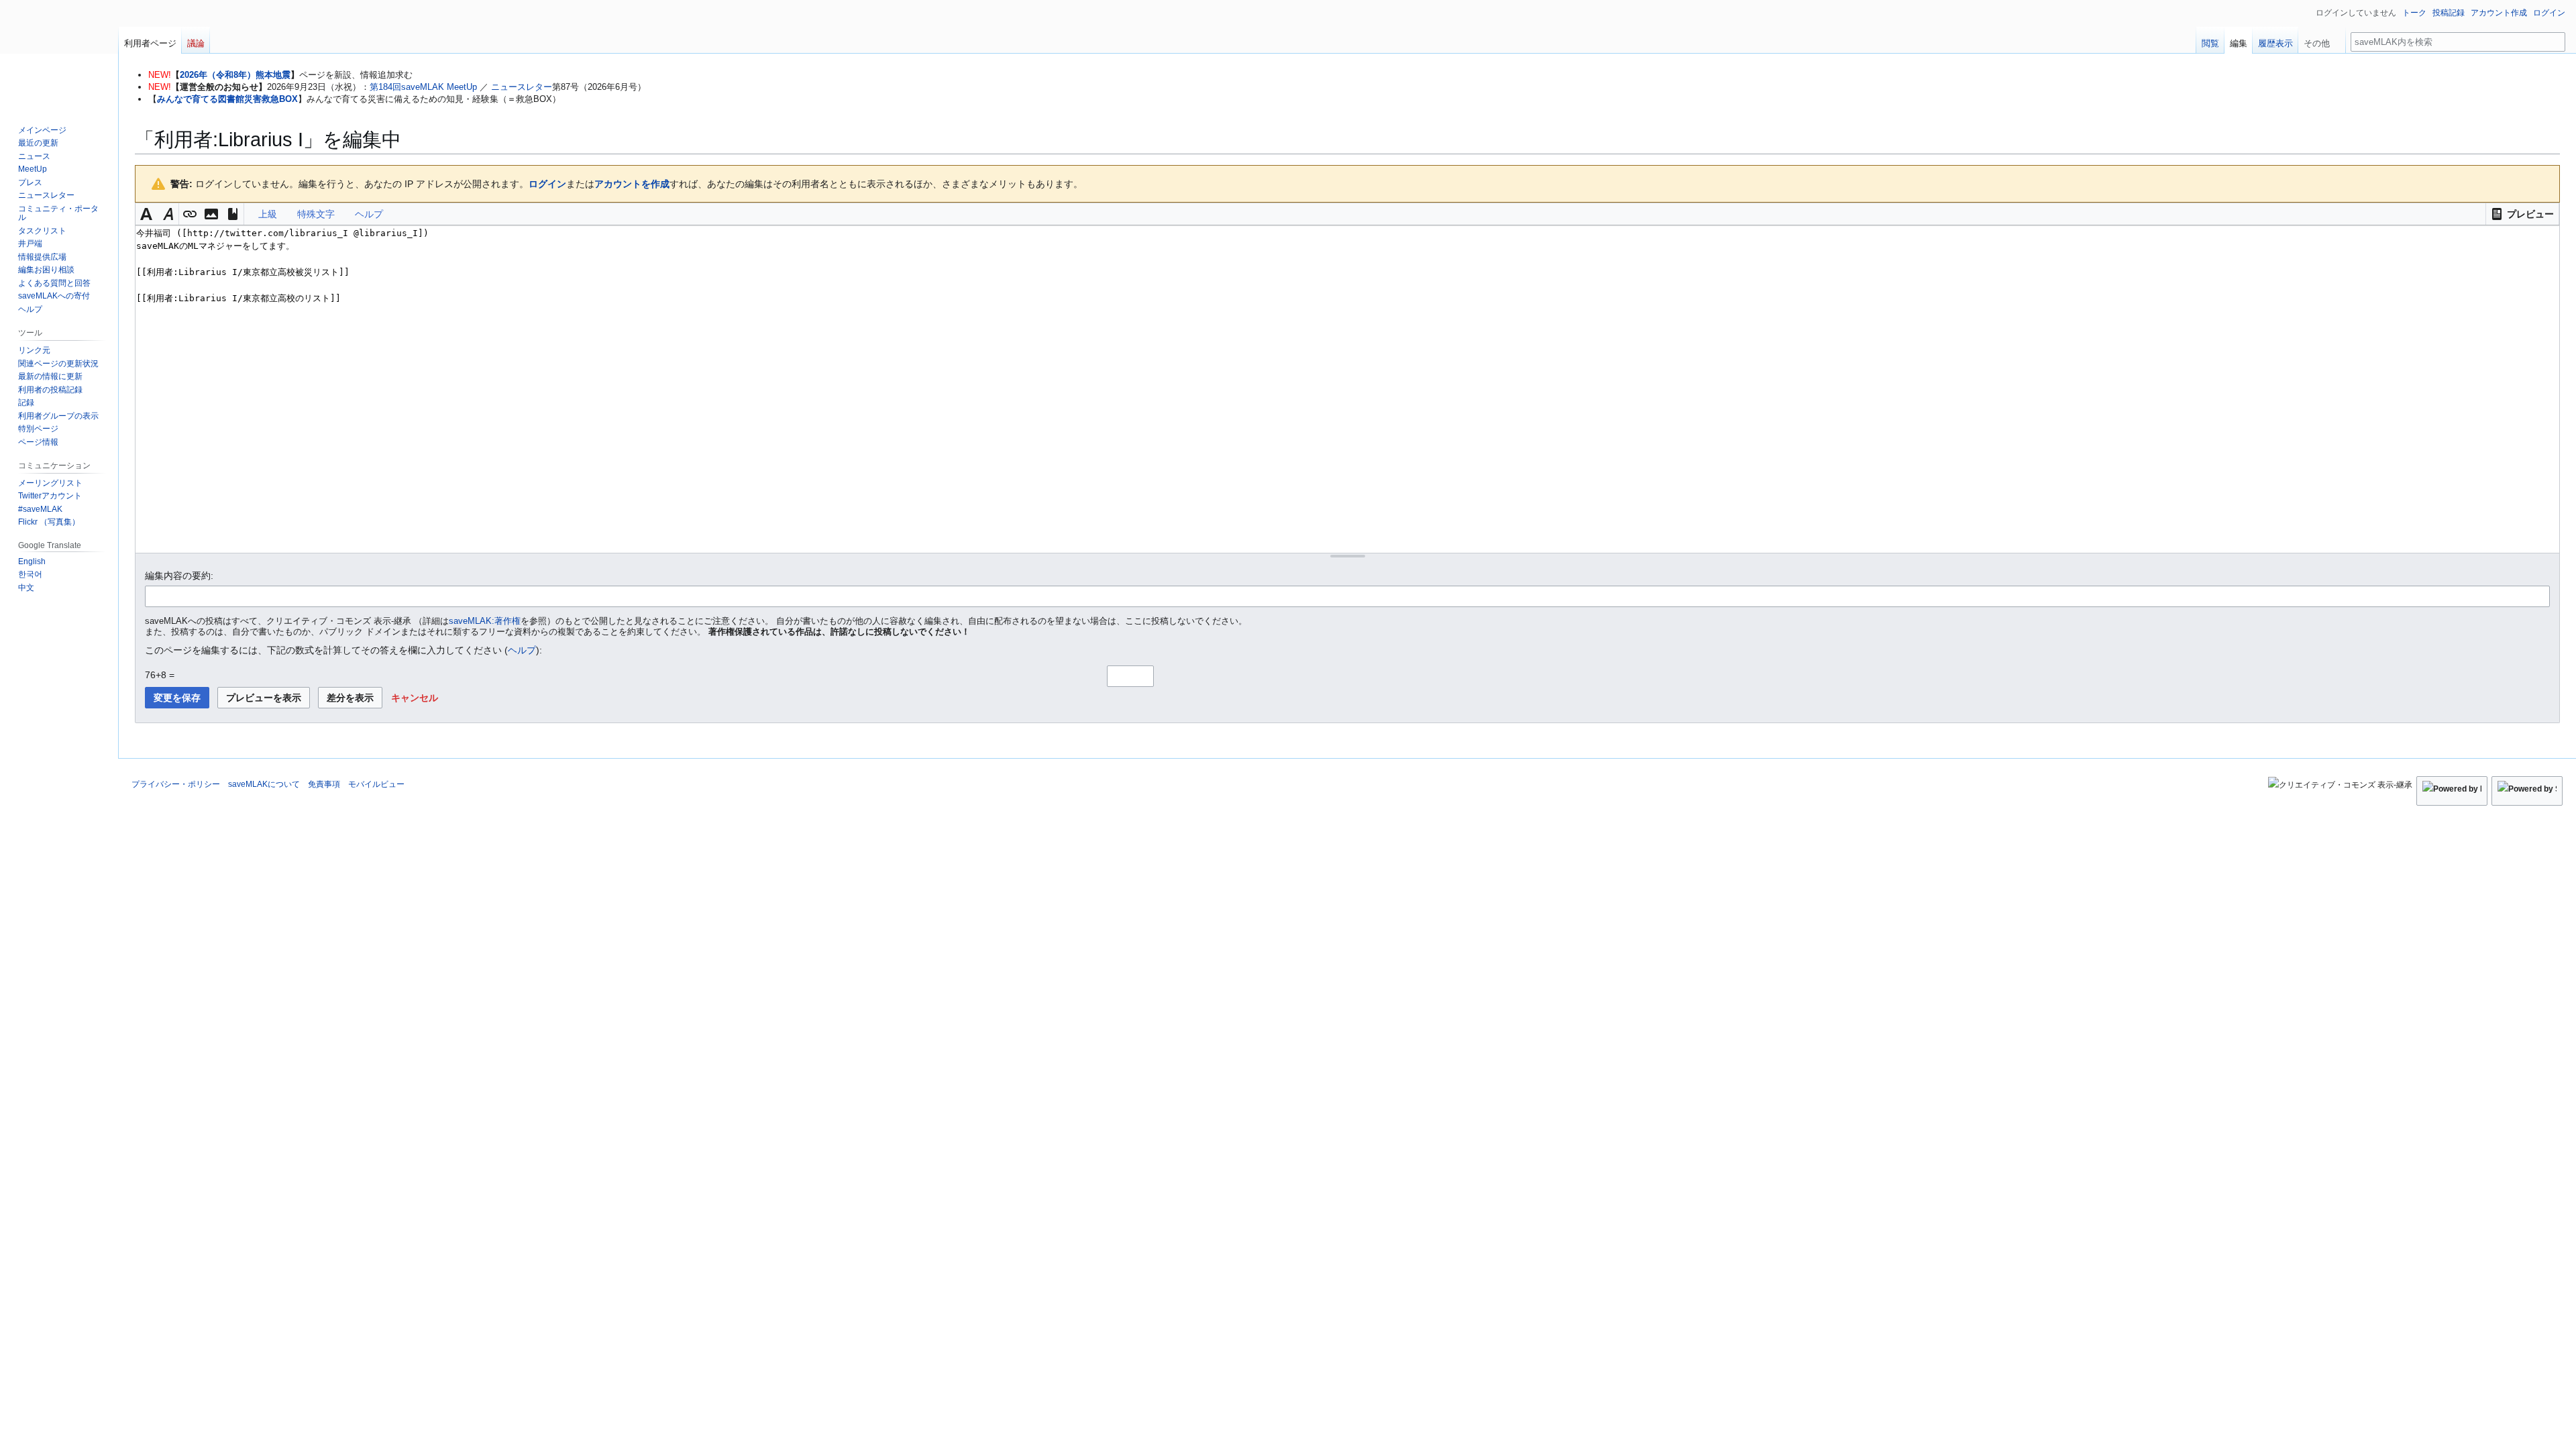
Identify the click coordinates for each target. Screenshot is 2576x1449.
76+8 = (160, 675)
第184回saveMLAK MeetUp (423, 87)
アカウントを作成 (632, 184)
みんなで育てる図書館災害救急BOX (227, 99)
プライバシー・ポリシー (176, 784)
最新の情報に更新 (50, 376)
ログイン (547, 184)
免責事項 (324, 784)
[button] (2522, 214)
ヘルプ (522, 650)
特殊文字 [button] (316, 214)
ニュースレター (522, 87)
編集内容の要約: (179, 576)
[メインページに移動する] (59, 54)
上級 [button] (268, 214)
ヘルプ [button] (369, 214)
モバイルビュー (376, 784)
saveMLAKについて (264, 784)
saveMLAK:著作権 (485, 621)
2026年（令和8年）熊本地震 (235, 75)
